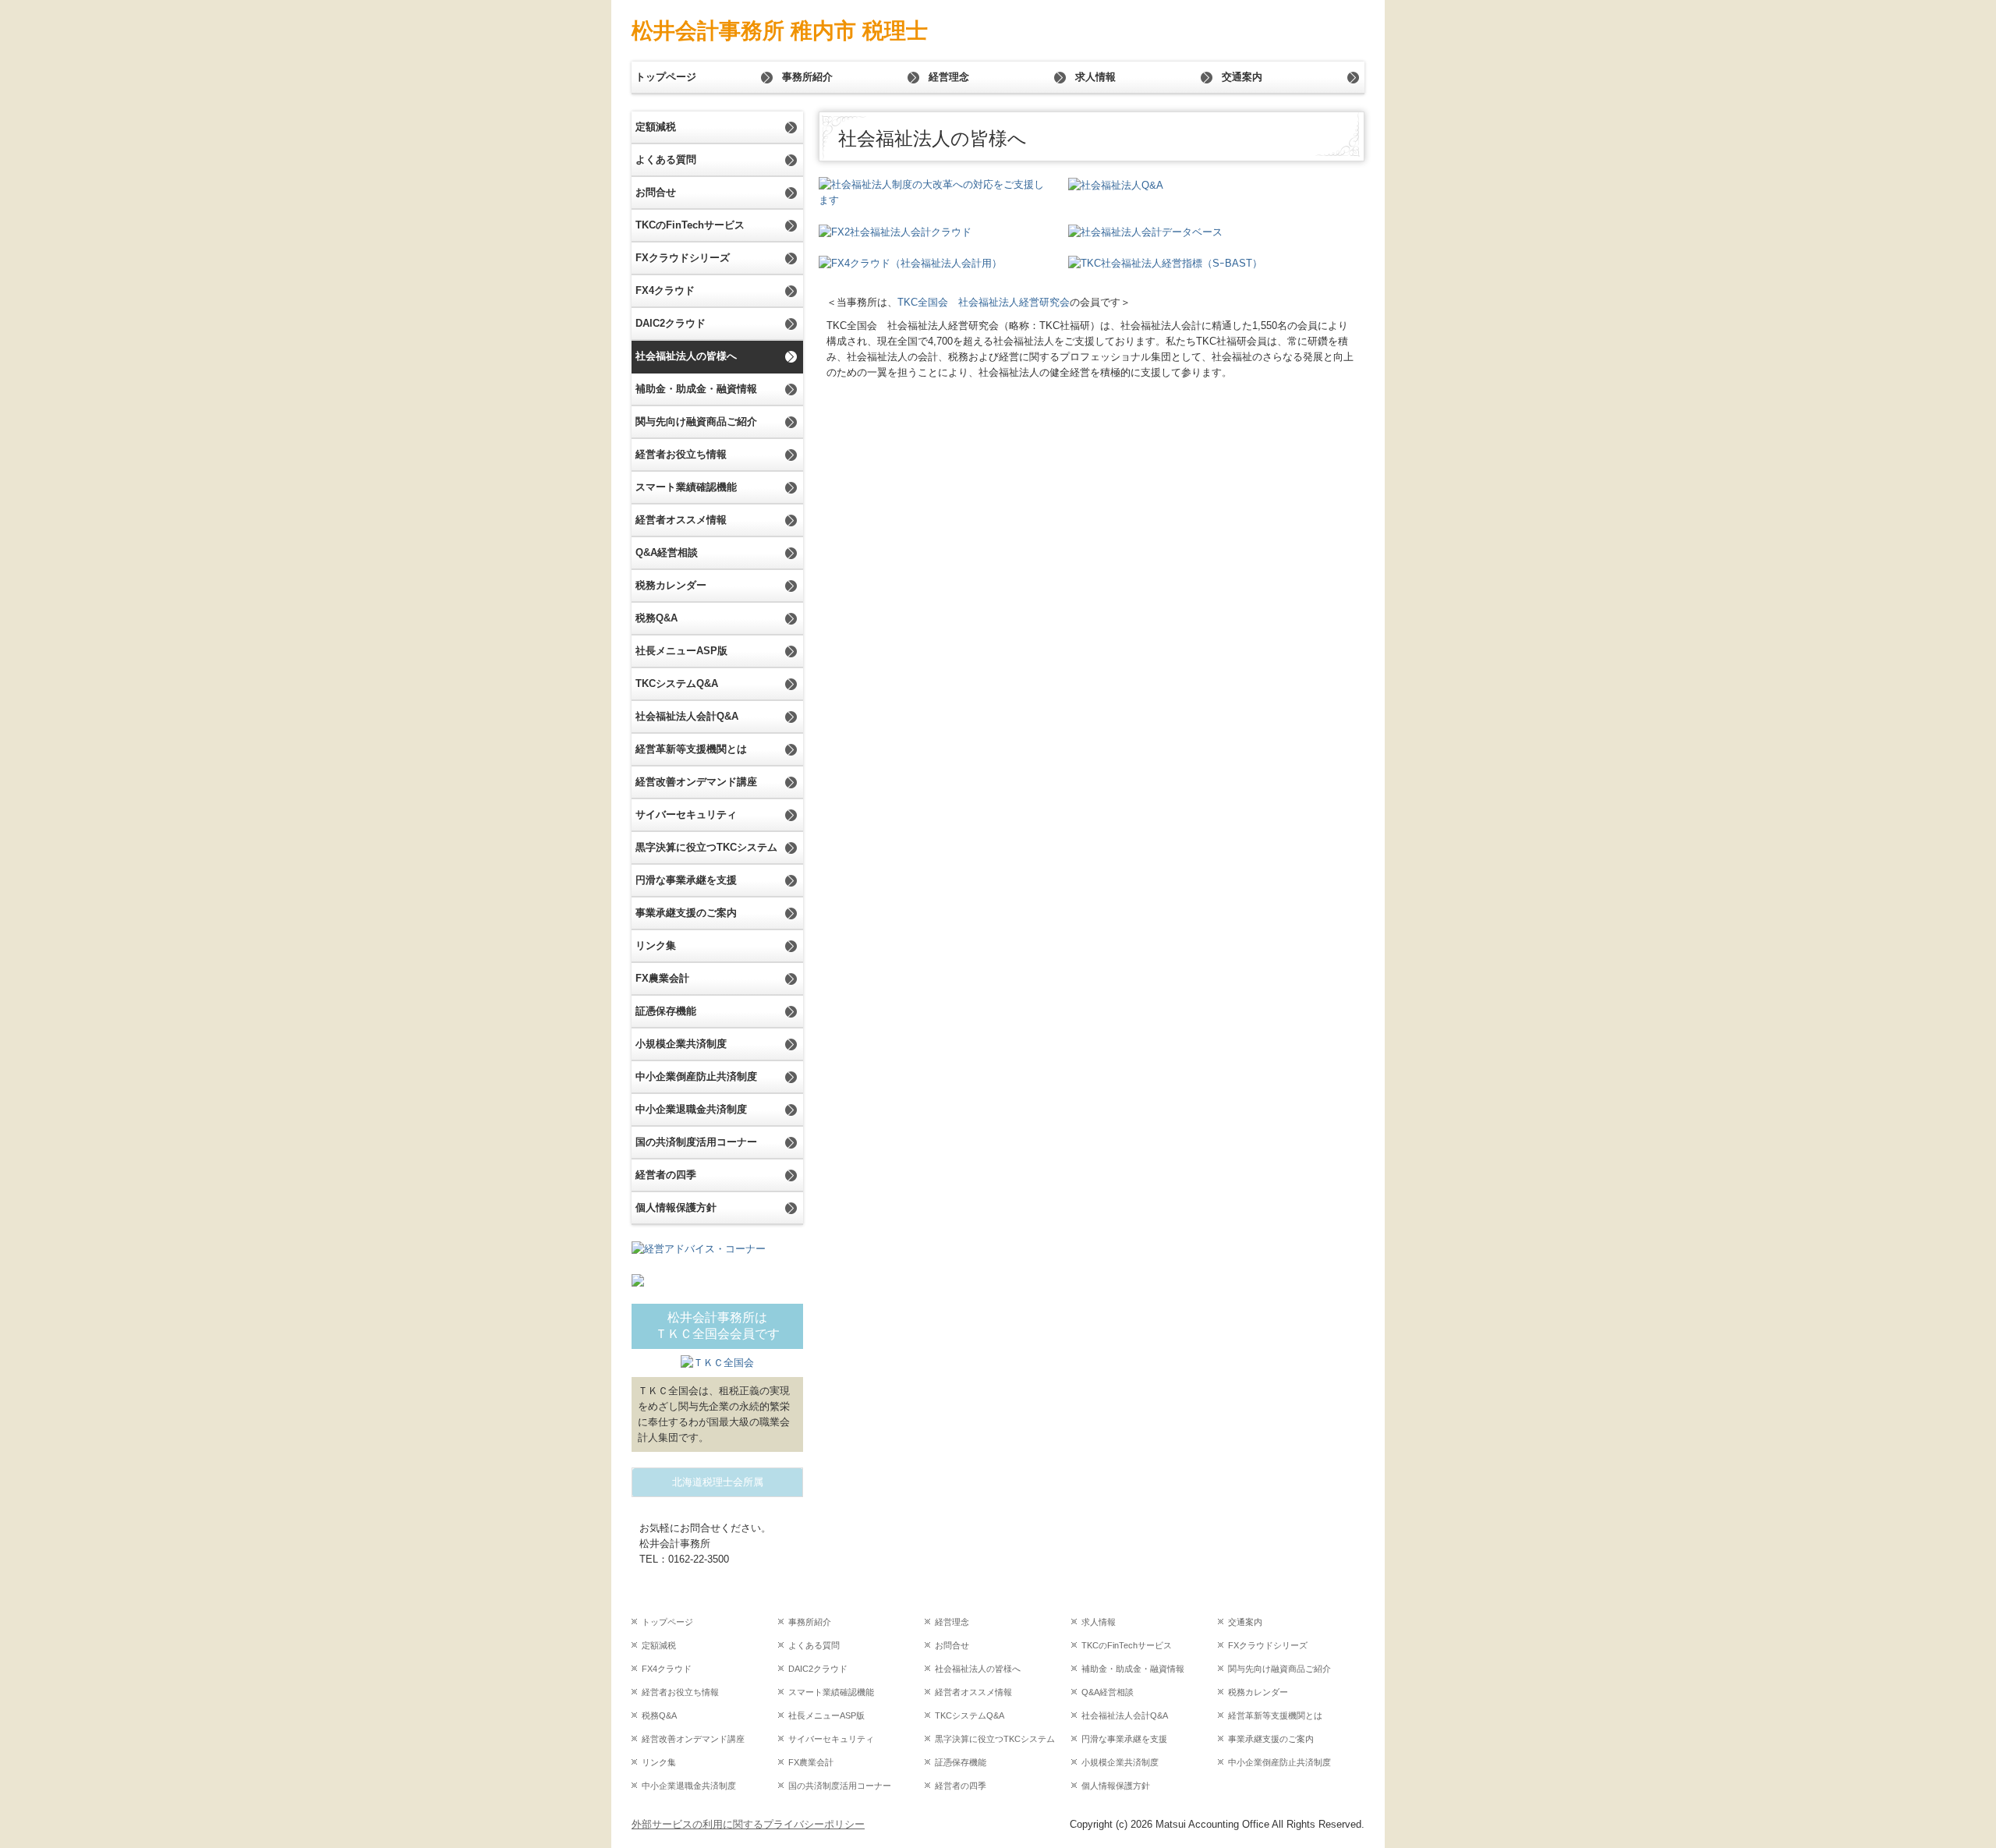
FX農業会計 (662, 978)
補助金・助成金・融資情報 (696, 389)
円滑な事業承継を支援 (686, 880)
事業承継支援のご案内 (686, 913)
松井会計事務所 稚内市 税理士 (780, 31)
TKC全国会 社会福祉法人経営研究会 (984, 302)
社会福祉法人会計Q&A (687, 716)
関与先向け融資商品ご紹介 (696, 421)
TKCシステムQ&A (677, 683)
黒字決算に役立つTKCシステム (706, 847)
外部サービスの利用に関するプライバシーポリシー (748, 1824)
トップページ (666, 77)
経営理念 (949, 77)
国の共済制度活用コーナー (696, 1142)
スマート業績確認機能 (686, 487)
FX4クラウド (665, 290)
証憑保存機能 (666, 1011)
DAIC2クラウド (671, 323)
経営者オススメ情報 (681, 520)
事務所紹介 (807, 77)
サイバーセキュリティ (686, 814)
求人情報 (1095, 77)
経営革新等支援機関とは (691, 749)
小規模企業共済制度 (681, 1044)
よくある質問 (666, 159)
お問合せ (656, 192)
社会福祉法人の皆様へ (686, 356)
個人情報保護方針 (676, 1207)
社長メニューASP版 (681, 651)
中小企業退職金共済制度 (691, 1109)
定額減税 (656, 127)
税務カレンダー (671, 585)
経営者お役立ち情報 (681, 454)
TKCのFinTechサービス (690, 225)
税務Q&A (656, 618)
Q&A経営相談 (667, 552)
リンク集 (656, 945)
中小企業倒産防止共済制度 (696, 1076)
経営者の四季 (666, 1175)
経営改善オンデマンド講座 (696, 782)
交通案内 (1242, 77)
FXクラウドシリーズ (683, 258)
